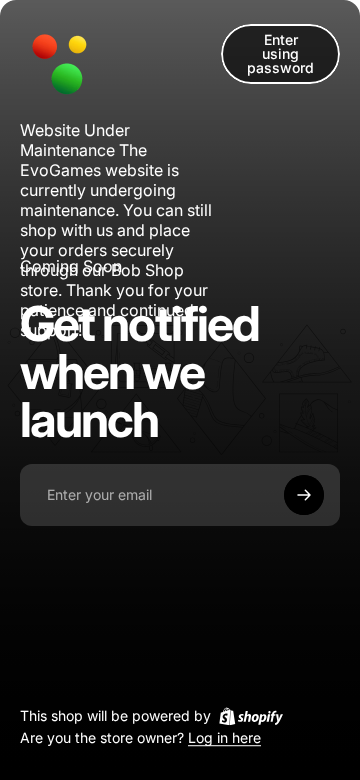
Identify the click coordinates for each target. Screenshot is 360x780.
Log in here (224, 738)
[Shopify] (251, 716)
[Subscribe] (304, 495)
